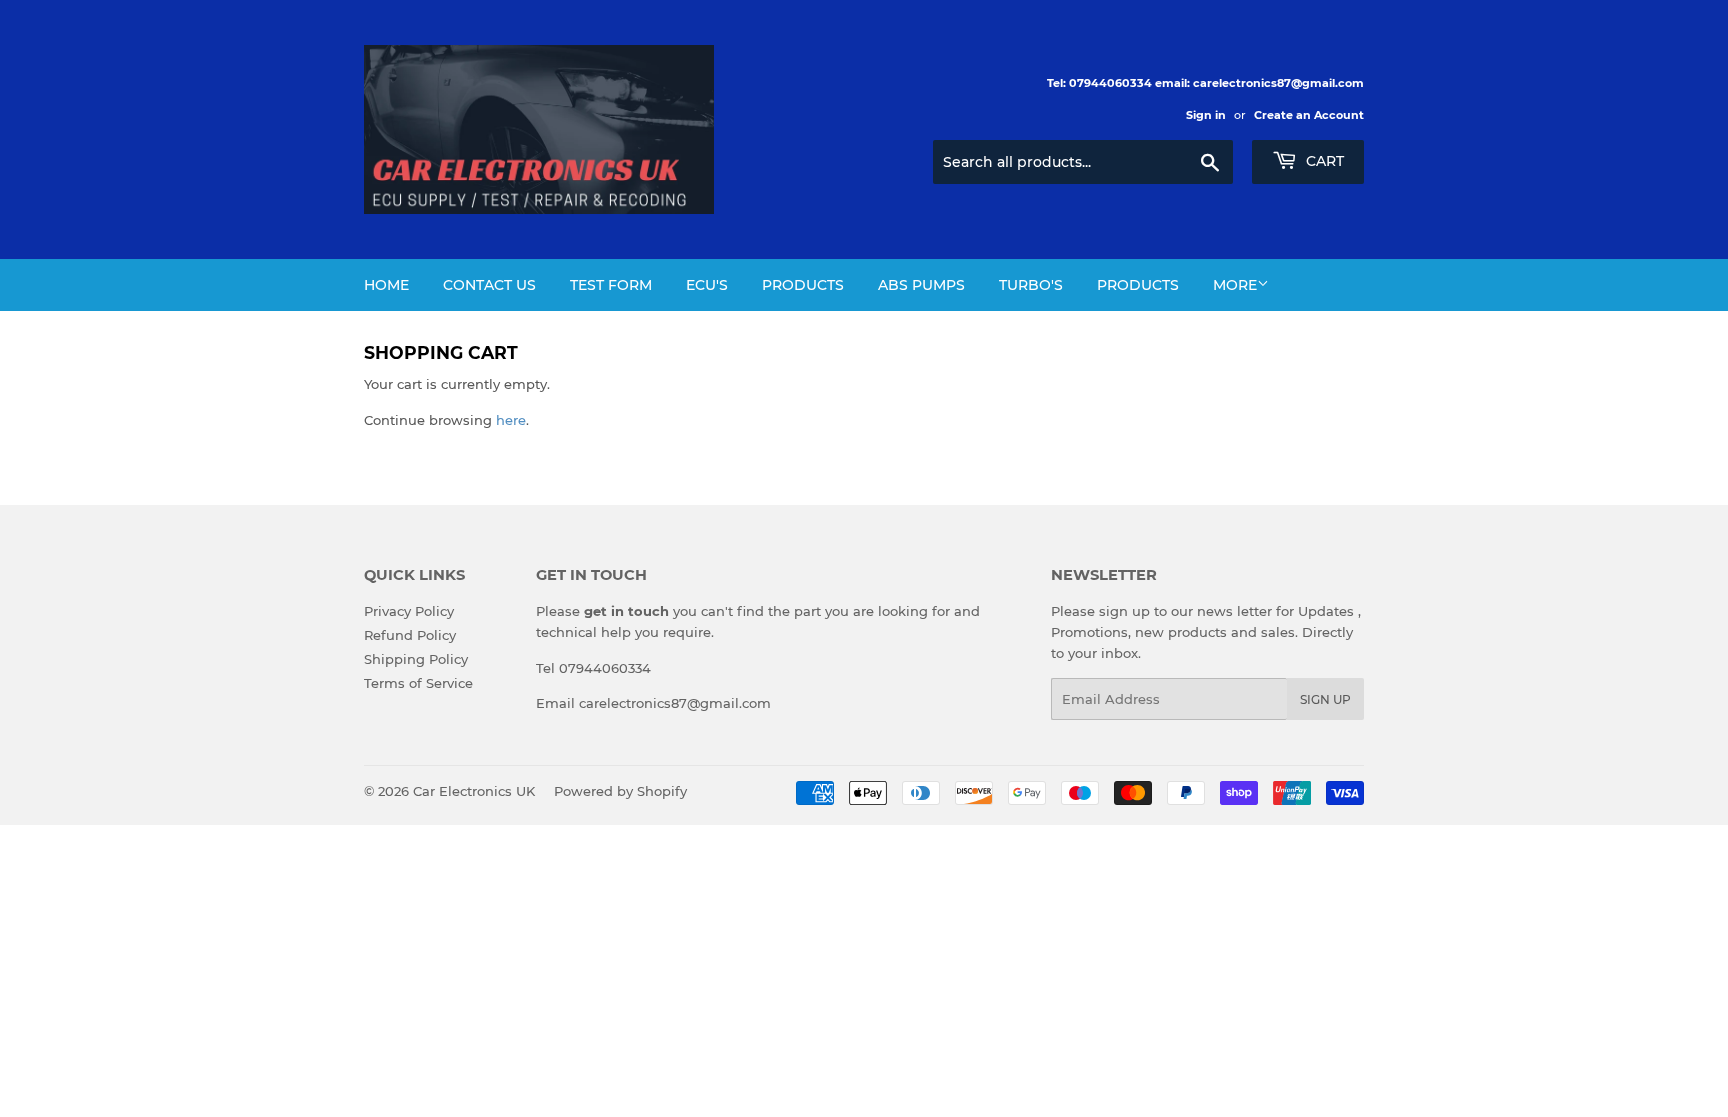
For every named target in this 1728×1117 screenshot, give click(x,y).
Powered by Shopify (620, 791)
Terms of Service (418, 683)
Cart (1323, 161)
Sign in (1206, 115)
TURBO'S (1031, 285)
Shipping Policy (416, 659)
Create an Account (1309, 115)
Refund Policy (410, 635)
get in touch (626, 611)
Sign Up (1325, 699)
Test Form (611, 285)
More (1235, 285)
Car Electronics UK (474, 791)
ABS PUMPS (921, 285)
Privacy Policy (409, 611)
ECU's (707, 285)
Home (386, 285)
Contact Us (489, 285)
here (511, 420)
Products (803, 285)
